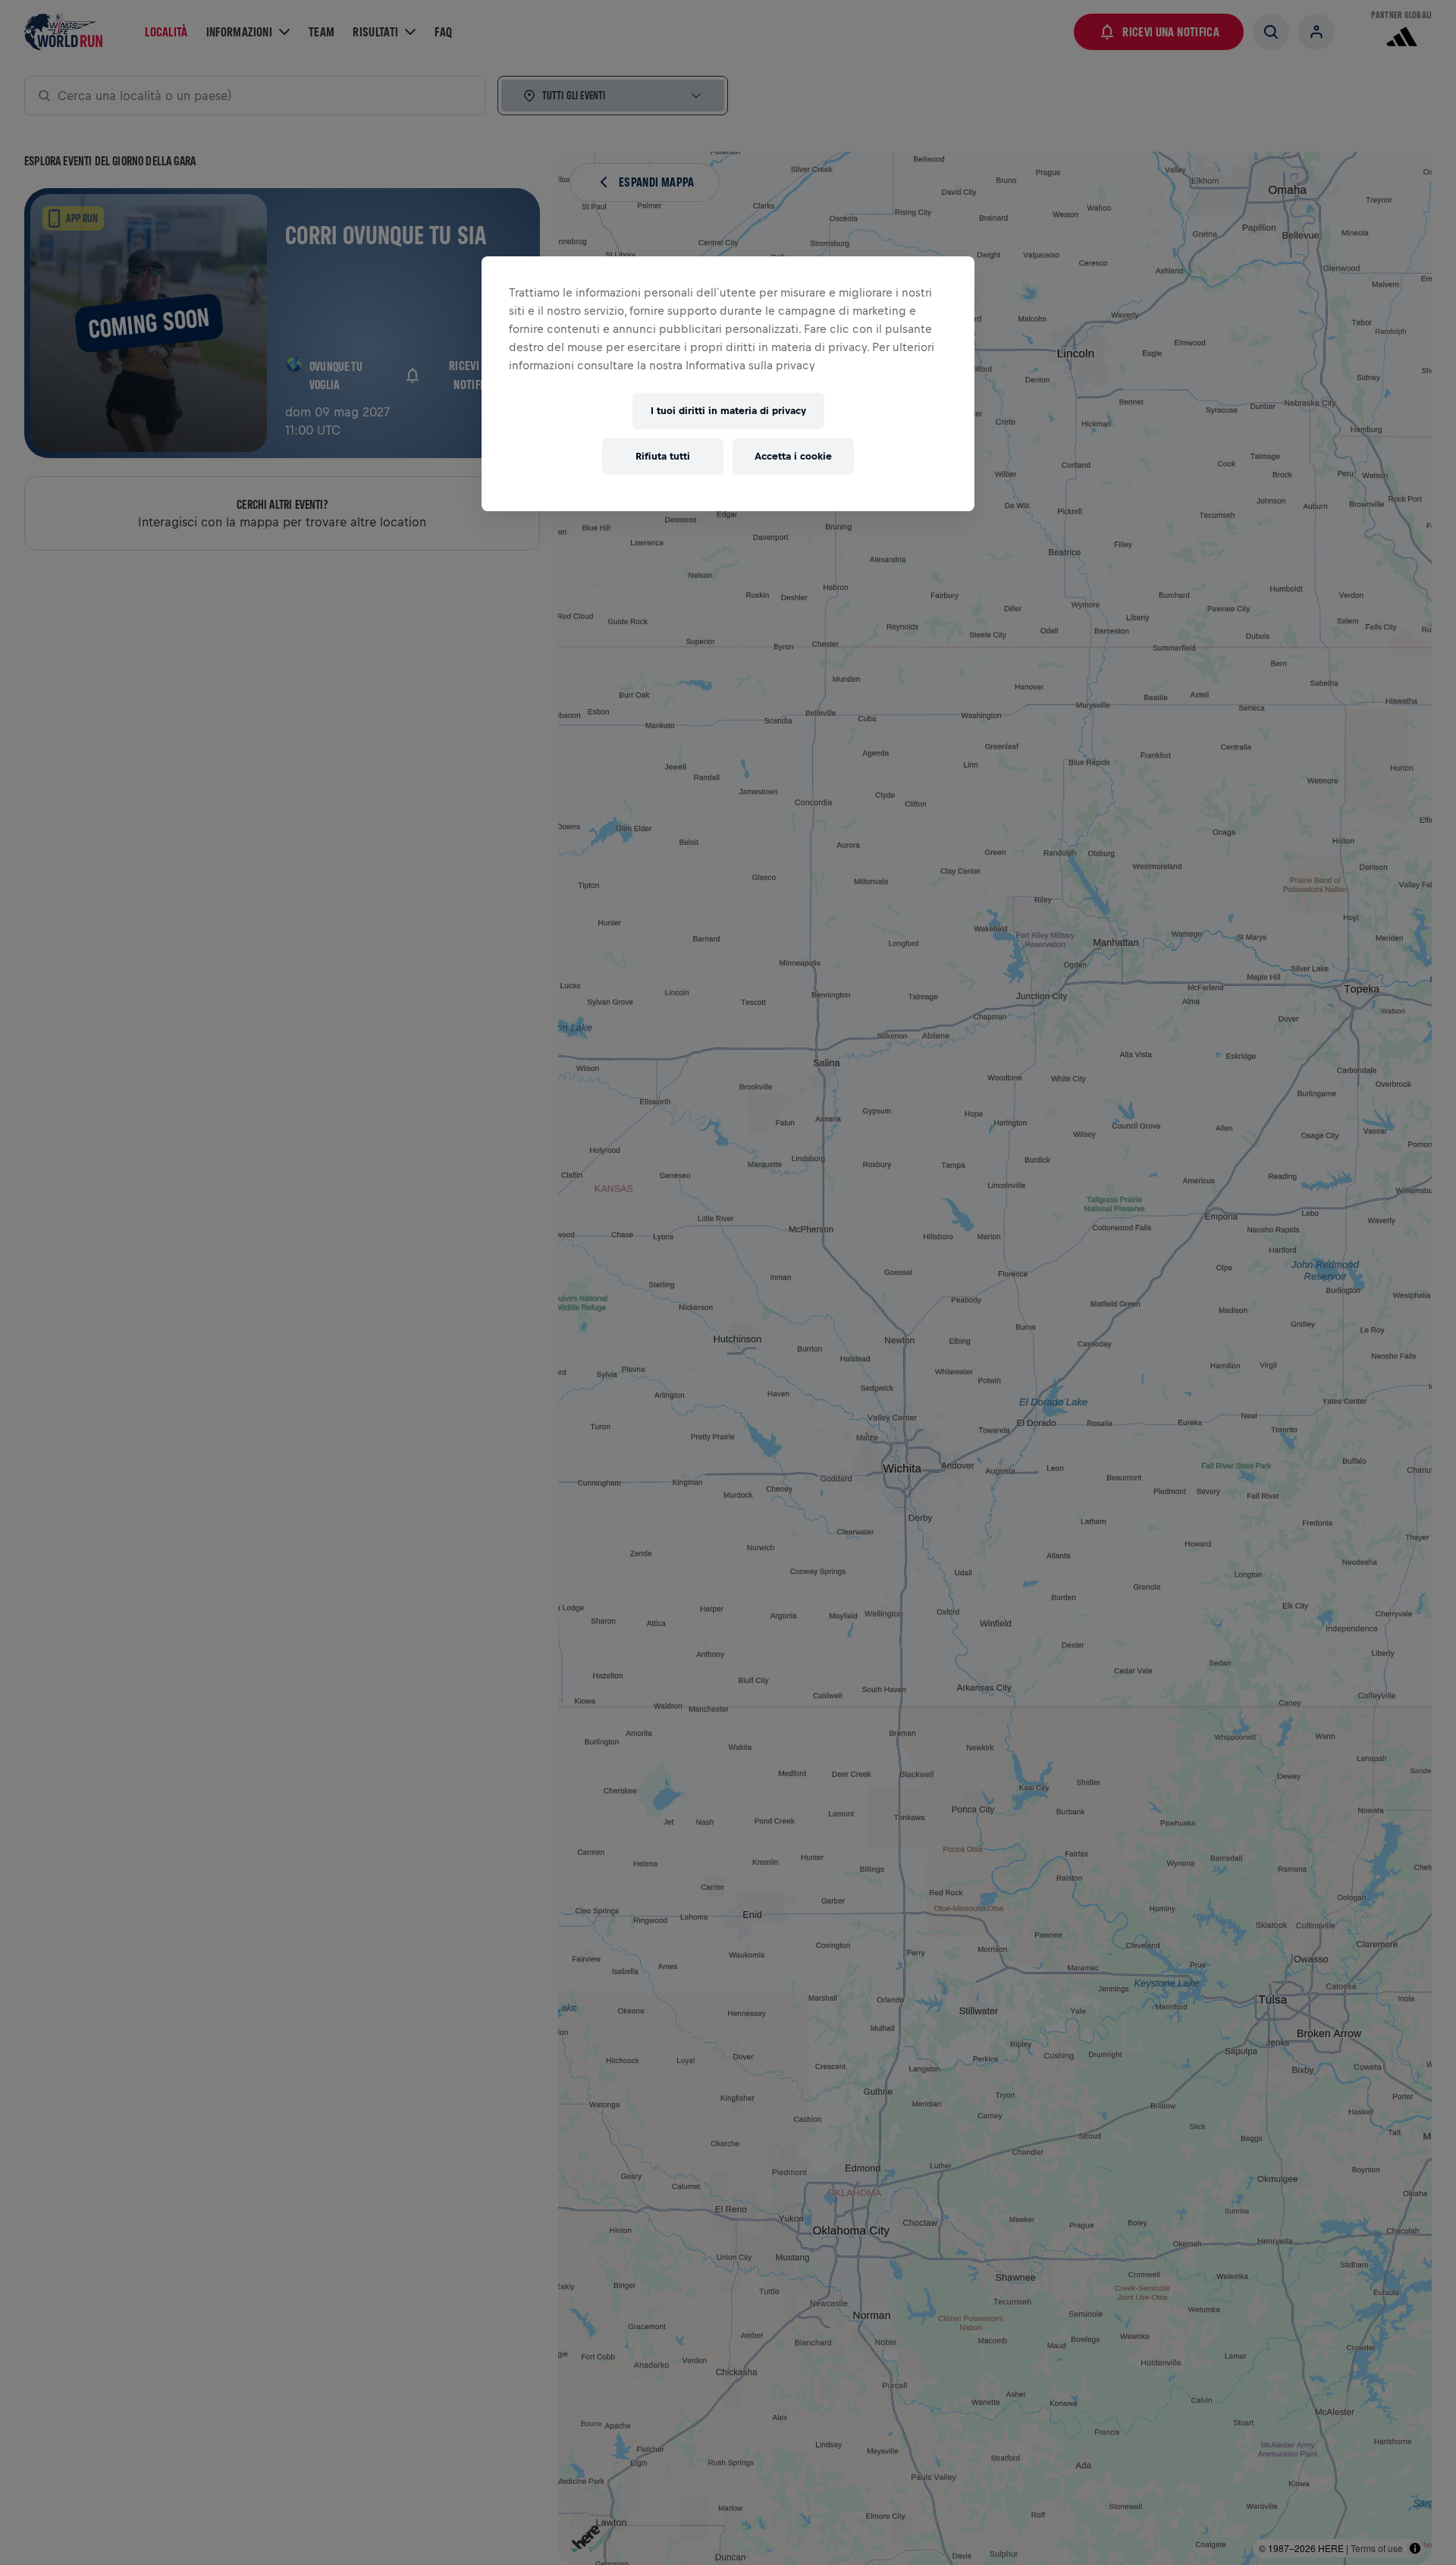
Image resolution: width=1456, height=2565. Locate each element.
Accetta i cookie (793, 456)
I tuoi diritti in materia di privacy (728, 411)
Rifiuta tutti (663, 456)
